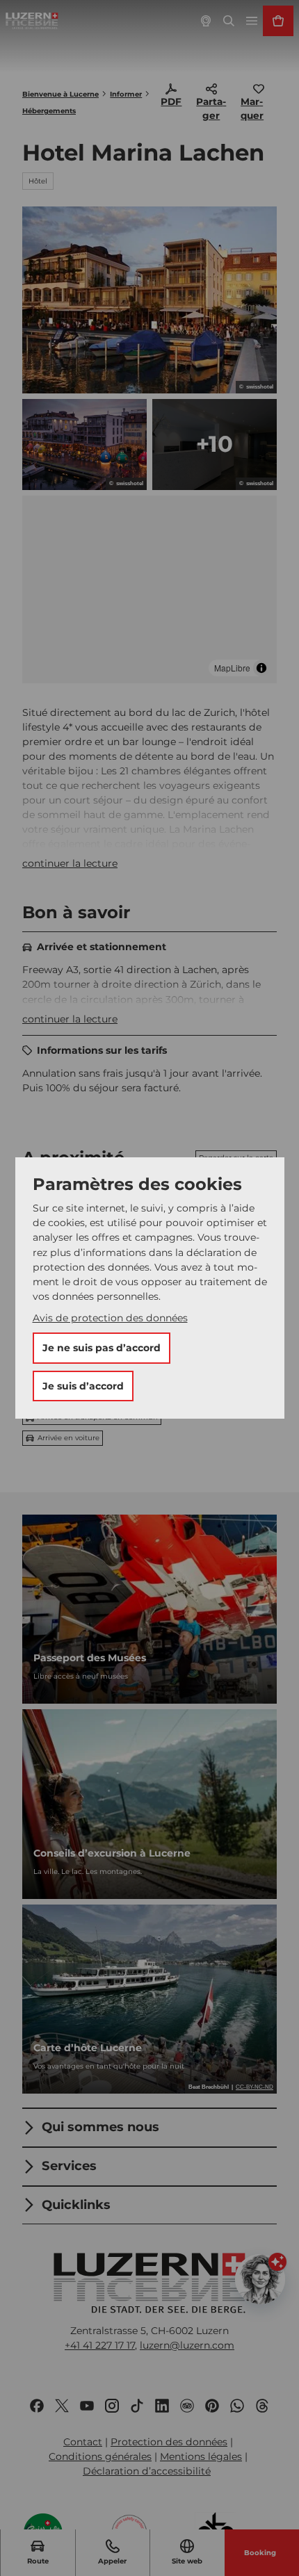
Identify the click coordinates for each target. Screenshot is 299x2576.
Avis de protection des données (110, 1318)
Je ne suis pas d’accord (102, 1348)
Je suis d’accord (83, 1386)
